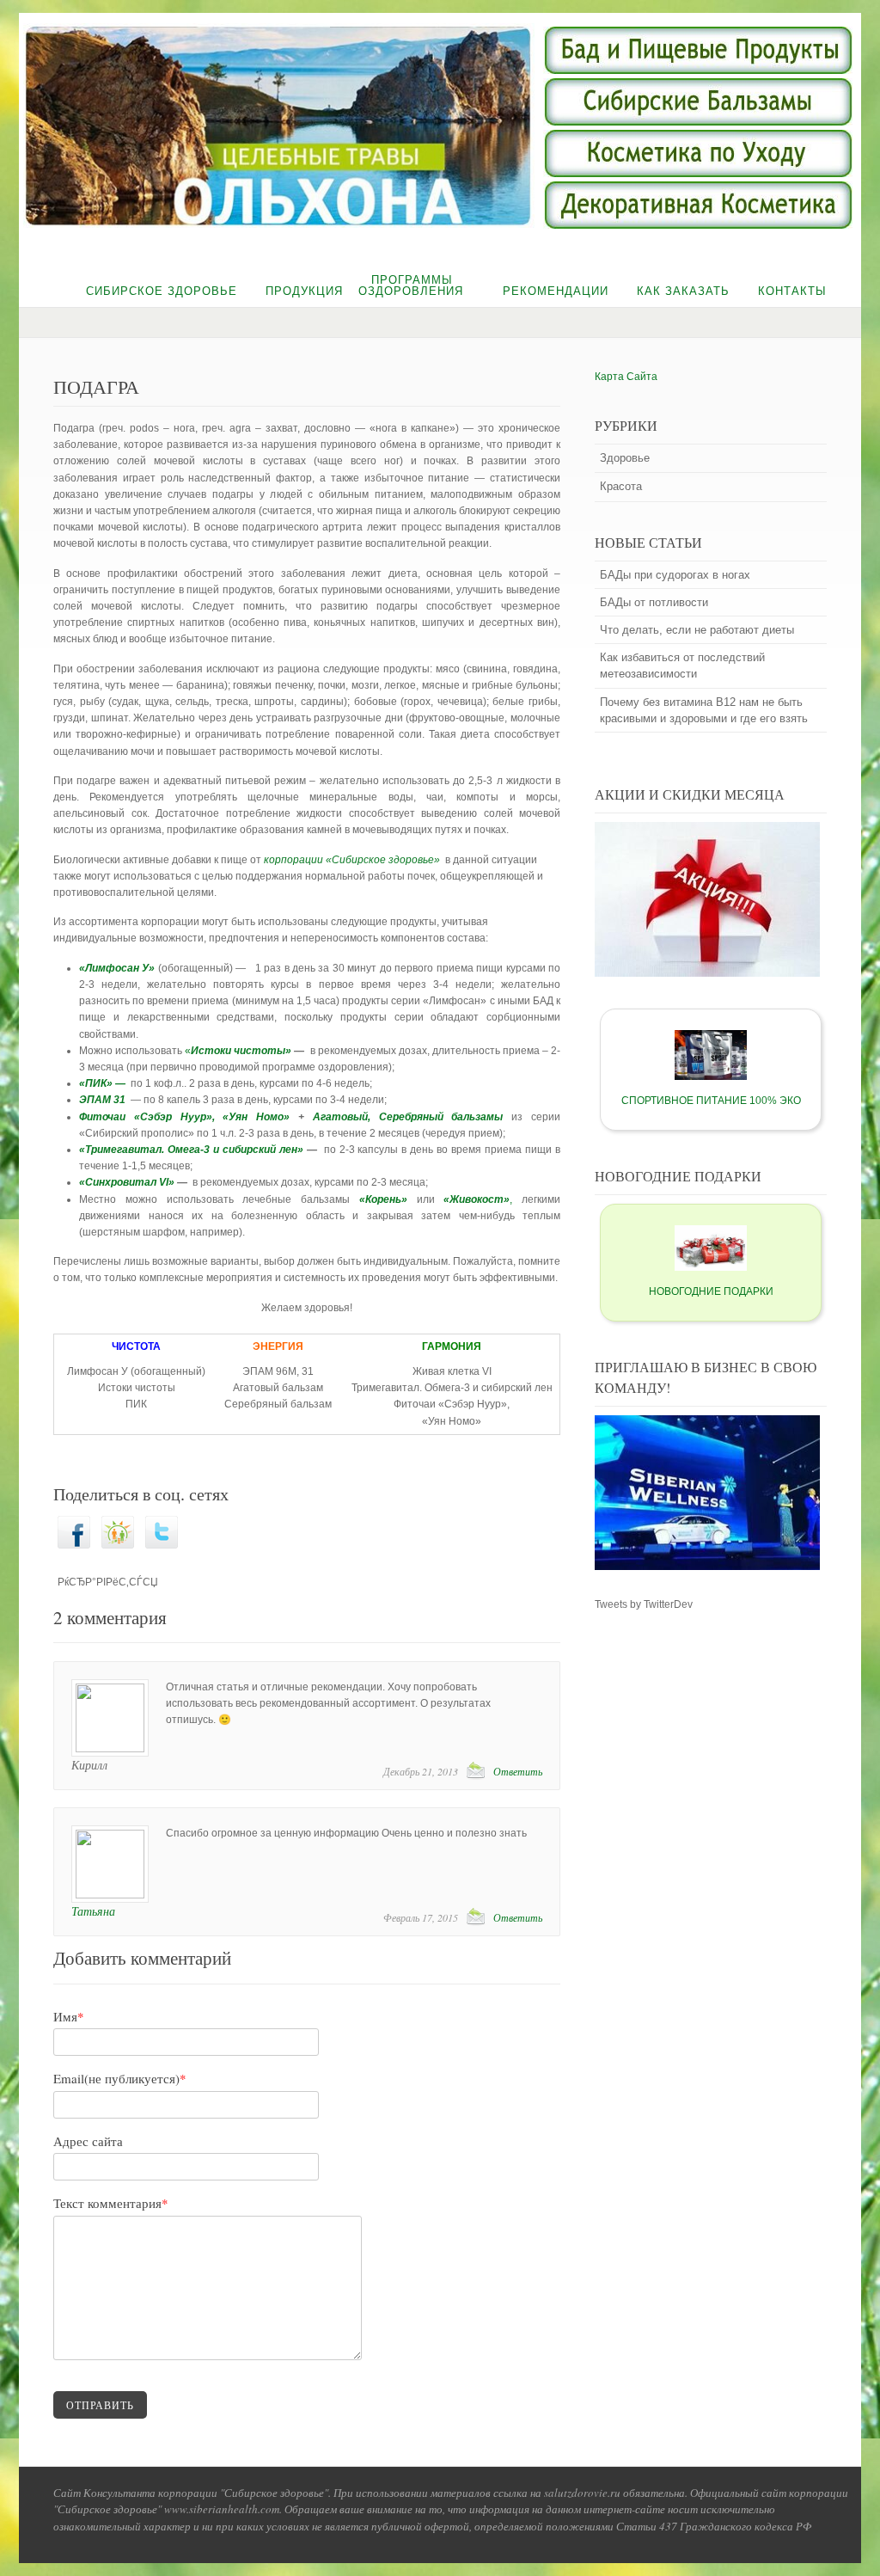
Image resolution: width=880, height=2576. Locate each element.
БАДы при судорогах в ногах (675, 575)
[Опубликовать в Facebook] (74, 1545)
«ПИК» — (102, 1083)
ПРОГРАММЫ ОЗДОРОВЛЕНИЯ (411, 285)
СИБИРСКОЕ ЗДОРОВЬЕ (162, 291)
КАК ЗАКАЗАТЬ (683, 291)
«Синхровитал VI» (127, 1182)
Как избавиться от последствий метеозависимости (682, 665)
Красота (621, 486)
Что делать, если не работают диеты (697, 630)
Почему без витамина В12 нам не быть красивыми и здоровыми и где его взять (704, 710)
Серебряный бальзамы (441, 1117)
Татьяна (93, 1911)
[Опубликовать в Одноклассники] (118, 1545)
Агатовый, (342, 1117)
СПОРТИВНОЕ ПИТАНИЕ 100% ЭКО (711, 1101)
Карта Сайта (626, 377)
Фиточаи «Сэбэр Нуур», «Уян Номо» (184, 1117)
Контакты (792, 291)
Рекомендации (556, 291)
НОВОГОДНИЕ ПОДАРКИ (711, 1291)
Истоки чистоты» (241, 1051)
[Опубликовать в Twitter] (162, 1545)
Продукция (304, 291)
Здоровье (625, 458)
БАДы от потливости (654, 602)
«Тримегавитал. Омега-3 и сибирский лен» (191, 1150)
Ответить (518, 1771)
